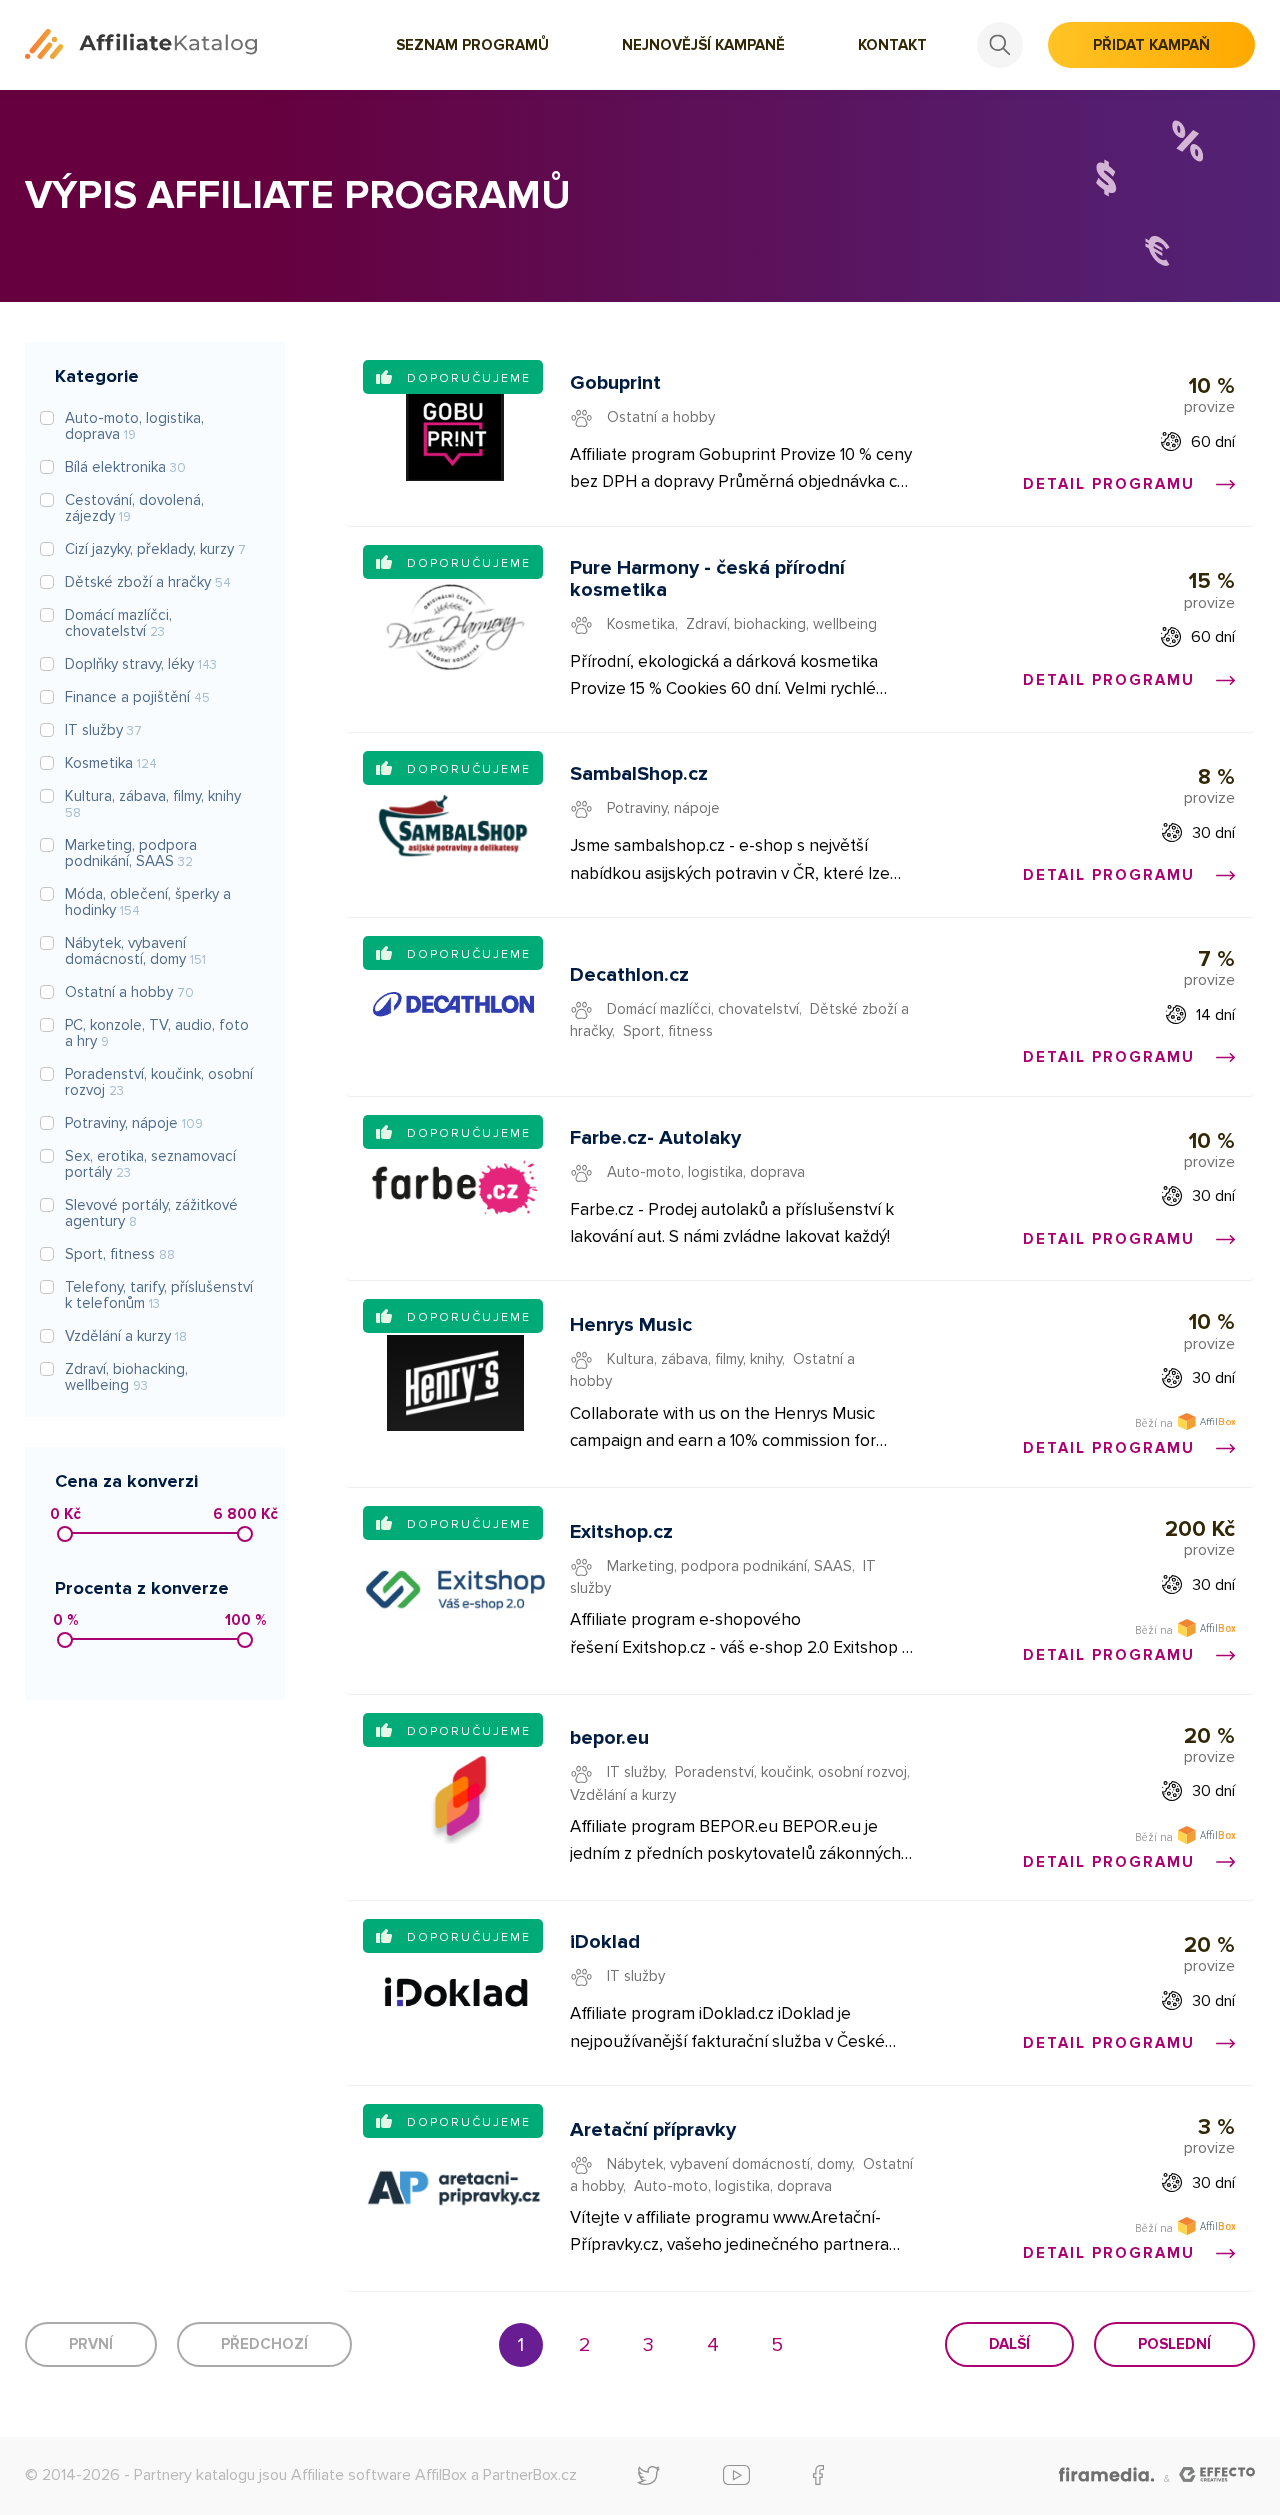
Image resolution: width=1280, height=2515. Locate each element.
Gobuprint (615, 383)
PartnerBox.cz (530, 2475)
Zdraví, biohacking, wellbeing (781, 624)
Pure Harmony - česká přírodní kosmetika (707, 579)
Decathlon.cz (629, 975)
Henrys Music (631, 1325)
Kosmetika (641, 624)
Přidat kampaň (1151, 45)
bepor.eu (609, 1738)
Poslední (1174, 2344)
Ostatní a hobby (661, 417)
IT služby (635, 1772)
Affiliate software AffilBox (379, 2475)
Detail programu (1112, 484)
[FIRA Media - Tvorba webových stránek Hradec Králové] (1106, 2475)
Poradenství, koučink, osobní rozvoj (791, 1772)
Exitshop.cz (621, 1532)
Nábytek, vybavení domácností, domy (729, 2164)
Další (1009, 2344)
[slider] (65, 1534)
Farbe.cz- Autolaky (655, 1138)
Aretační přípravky (653, 2130)
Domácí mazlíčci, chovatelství (703, 1009)
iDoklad (605, 1942)
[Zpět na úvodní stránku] (141, 44)
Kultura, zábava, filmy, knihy (694, 1359)
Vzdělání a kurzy (623, 1795)
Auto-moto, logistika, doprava (706, 1172)
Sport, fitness (668, 1031)
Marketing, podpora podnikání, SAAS (729, 1566)
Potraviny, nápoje (663, 808)
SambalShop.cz (639, 774)
